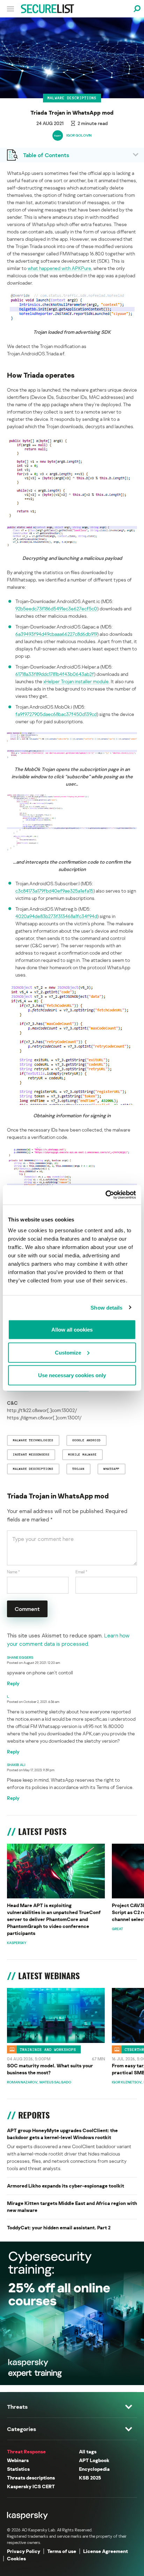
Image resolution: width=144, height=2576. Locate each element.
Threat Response (26, 2451)
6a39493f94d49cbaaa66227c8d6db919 (56, 634)
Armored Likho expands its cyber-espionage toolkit (66, 2186)
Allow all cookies (72, 1330)
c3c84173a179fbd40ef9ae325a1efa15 (54, 891)
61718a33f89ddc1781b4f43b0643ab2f (55, 674)
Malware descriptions (72, 98)
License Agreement (106, 2551)
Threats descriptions (31, 2478)
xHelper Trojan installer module (76, 681)
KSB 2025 (90, 2478)
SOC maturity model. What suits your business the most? (50, 2069)
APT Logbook (94, 2460)
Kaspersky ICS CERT (31, 2486)
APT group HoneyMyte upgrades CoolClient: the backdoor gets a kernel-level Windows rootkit (62, 2134)
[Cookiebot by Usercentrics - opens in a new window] (105, 1195)
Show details (106, 1307)
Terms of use (62, 2551)
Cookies (16, 2558)
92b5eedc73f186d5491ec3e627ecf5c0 (56, 608)
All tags (88, 2451)
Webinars (18, 2460)
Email (81, 1572)
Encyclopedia (94, 2469)
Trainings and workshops (48, 2050)
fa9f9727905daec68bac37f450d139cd (56, 714)
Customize (68, 1352)
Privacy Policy (24, 2551)
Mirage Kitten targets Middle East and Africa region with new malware (72, 2207)
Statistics (18, 2469)
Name (13, 1572)
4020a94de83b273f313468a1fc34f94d (56, 916)
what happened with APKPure (59, 268)
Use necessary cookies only (72, 1375)
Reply (13, 1683)
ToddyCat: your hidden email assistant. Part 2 (59, 2227)
